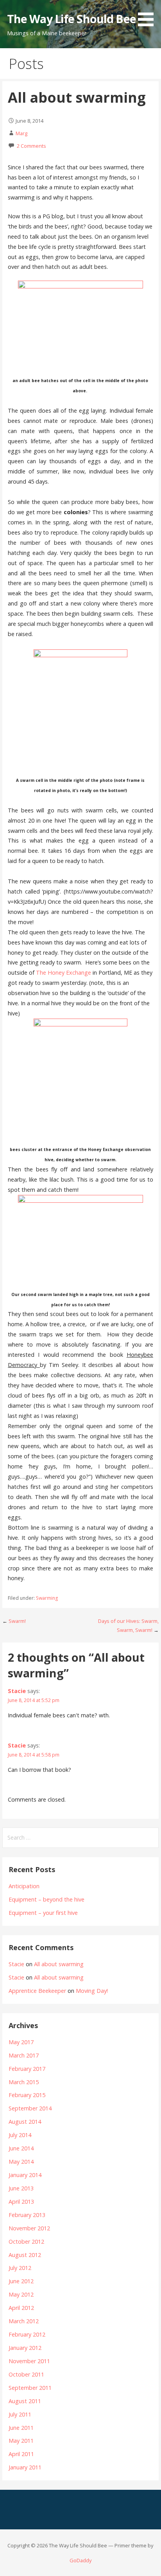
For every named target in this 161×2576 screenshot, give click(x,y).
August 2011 (25, 2401)
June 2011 (21, 2428)
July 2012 (20, 2268)
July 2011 (20, 2414)
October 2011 (26, 2374)
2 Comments (31, 146)
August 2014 (25, 2122)
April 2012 (21, 2308)
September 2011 (30, 2388)
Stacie (17, 1691)
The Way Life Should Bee (72, 19)
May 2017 (21, 2042)
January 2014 (25, 2175)
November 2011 (29, 2361)
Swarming (47, 1598)
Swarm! (17, 1621)
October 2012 (26, 2242)
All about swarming (59, 1964)
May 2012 (21, 2294)
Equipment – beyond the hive (47, 1899)
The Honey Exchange (64, 973)
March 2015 (24, 2082)
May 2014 (21, 2162)
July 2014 (20, 2135)
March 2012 (24, 2321)
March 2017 (24, 2055)
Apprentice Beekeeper (37, 1991)
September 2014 (30, 2108)
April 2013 (21, 2202)
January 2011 (25, 2467)
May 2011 (21, 2441)
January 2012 (25, 2348)
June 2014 (21, 2148)
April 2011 (21, 2454)
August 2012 (25, 2255)
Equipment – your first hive (43, 1913)
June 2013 (21, 2188)
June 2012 (21, 2281)
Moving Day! (92, 1991)
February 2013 (27, 2215)
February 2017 (27, 2069)
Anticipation (24, 1886)
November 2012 (29, 2228)
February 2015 (27, 2095)
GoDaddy (80, 2560)
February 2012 (27, 2334)
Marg (21, 133)
